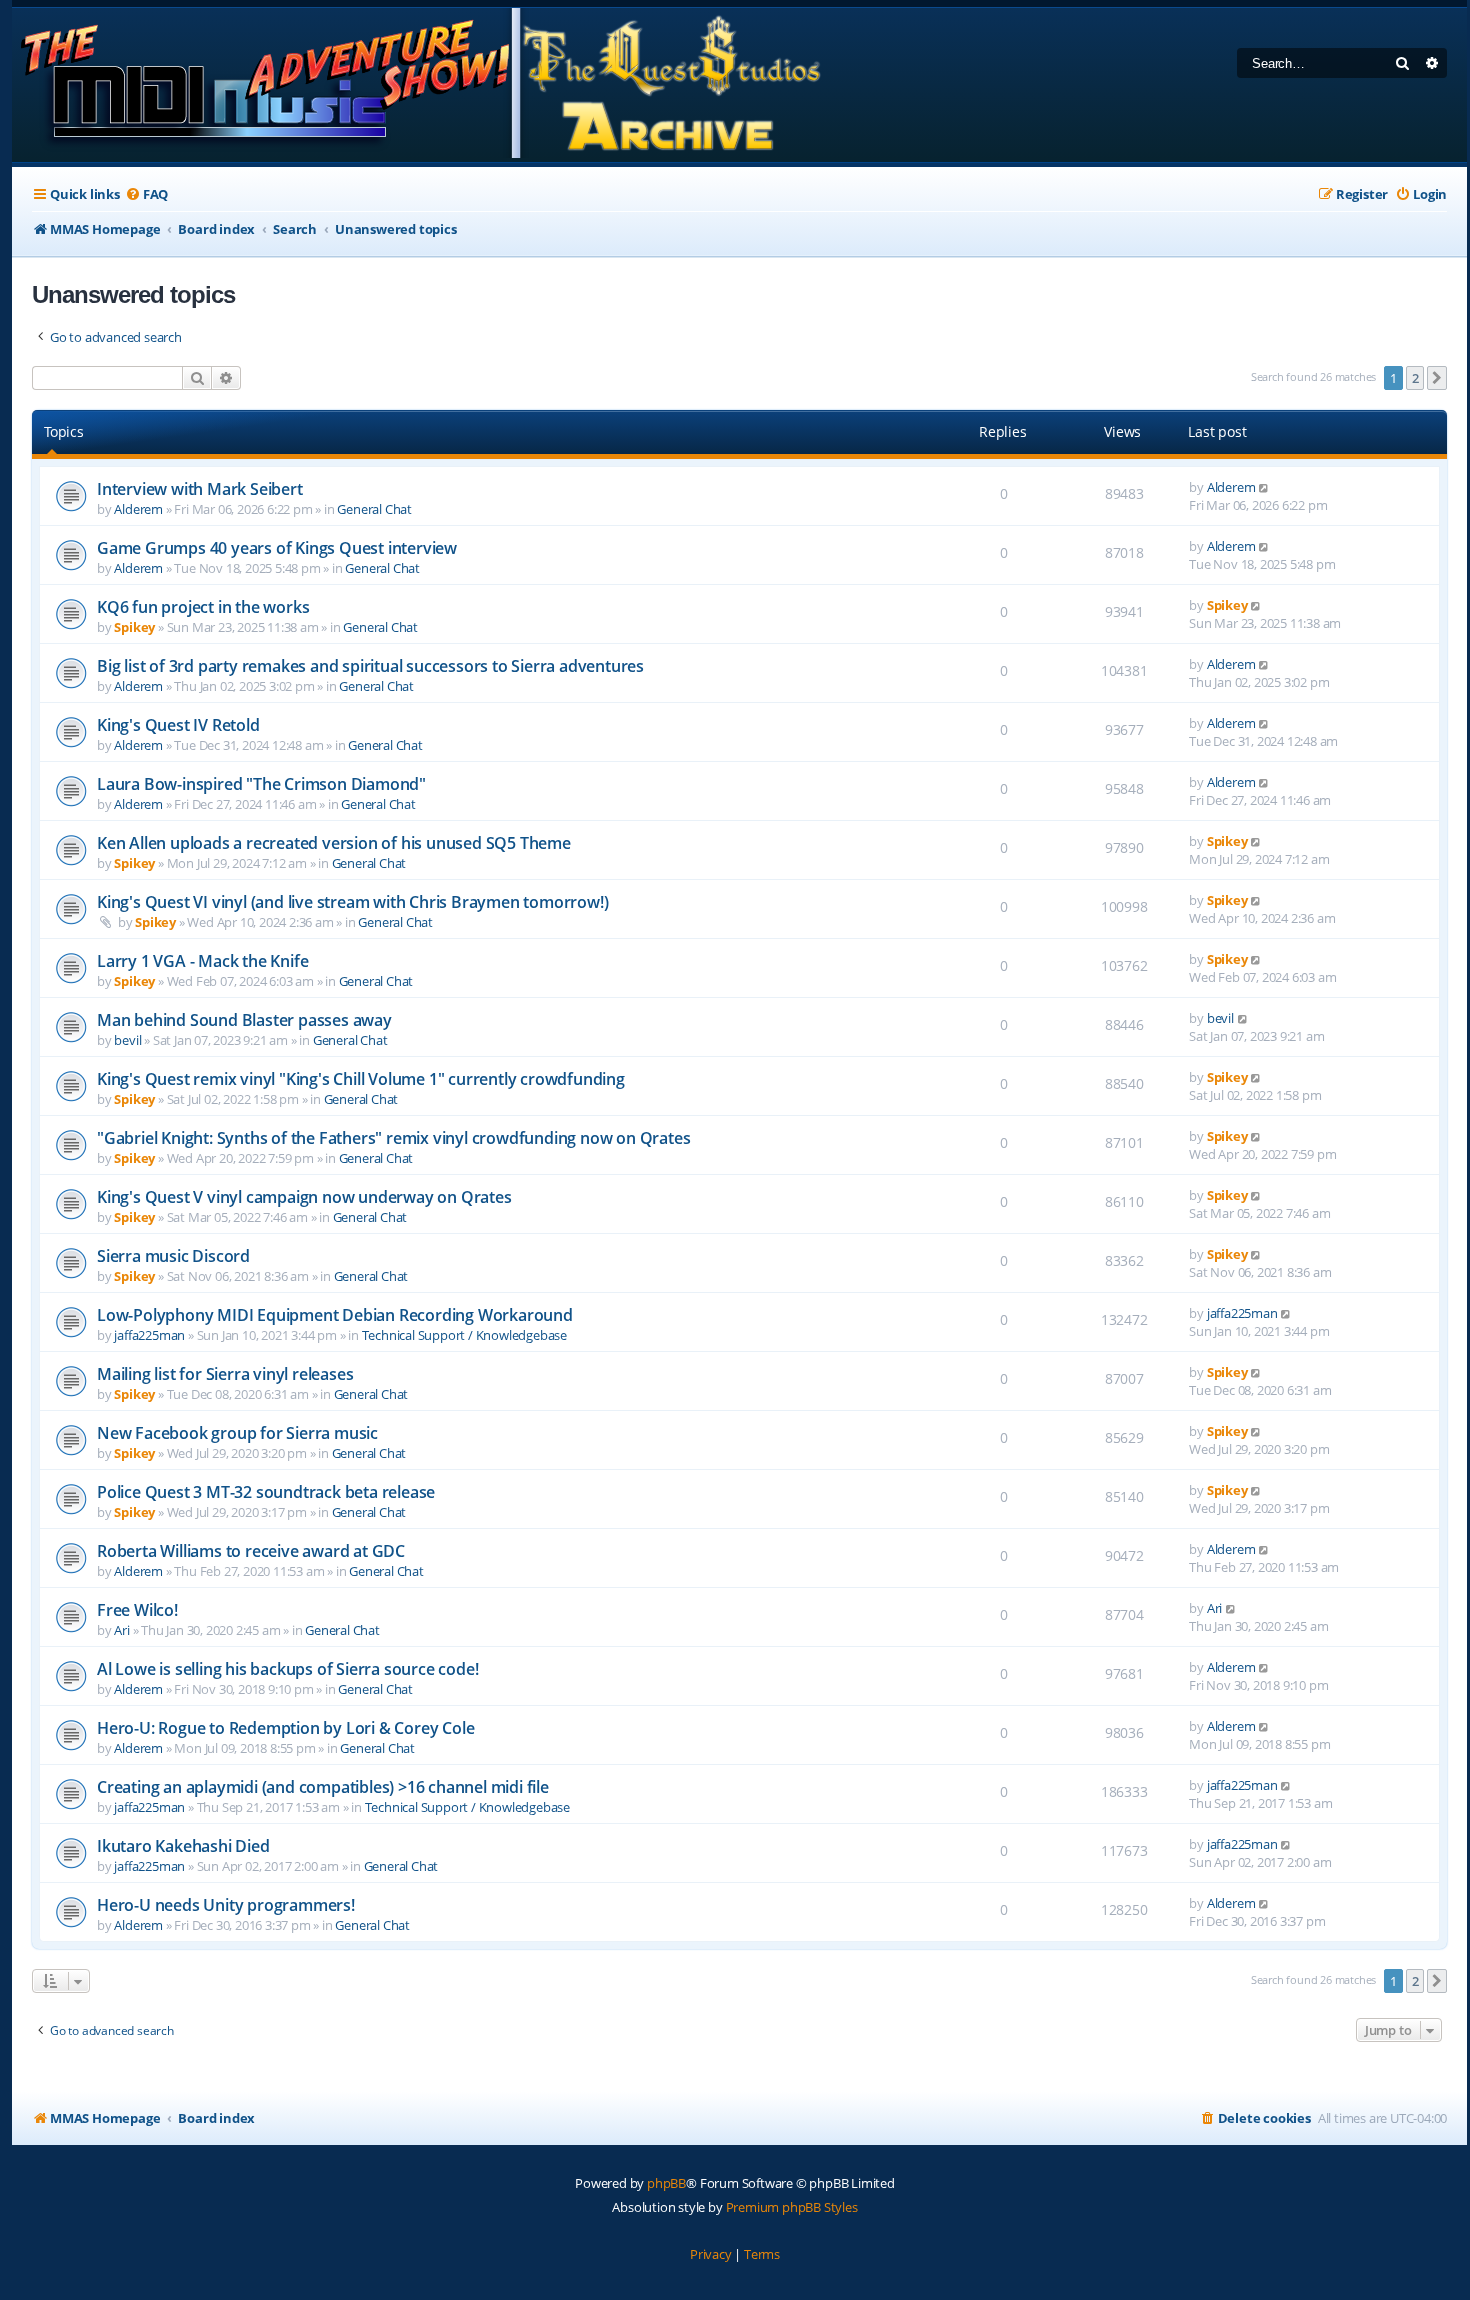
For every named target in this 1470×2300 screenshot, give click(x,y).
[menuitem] (146, 194)
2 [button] (1415, 378)
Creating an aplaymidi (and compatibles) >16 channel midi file (323, 1787)
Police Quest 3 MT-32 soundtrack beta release (266, 1492)
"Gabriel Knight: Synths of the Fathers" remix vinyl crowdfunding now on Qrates (393, 1138)
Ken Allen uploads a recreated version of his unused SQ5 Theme (334, 843)
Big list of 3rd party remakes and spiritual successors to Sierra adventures (370, 666)
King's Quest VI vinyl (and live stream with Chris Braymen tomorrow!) (352, 902)
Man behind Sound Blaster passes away (244, 1020)
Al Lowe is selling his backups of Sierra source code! (287, 1669)
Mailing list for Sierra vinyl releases (225, 1374)
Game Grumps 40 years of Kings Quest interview (277, 548)
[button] (1437, 378)
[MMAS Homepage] (419, 85)
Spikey (134, 627)
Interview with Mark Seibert (200, 489)
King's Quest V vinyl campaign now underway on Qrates (304, 1197)
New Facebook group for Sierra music (237, 1433)
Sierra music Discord (173, 1256)
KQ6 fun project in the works (203, 607)
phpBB (666, 2183)
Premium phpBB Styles (792, 2207)
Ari (121, 1630)
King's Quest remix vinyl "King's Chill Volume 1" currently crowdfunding (361, 1079)
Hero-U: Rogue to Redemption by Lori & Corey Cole (285, 1728)
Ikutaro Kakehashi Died (183, 1846)
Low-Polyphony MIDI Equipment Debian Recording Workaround (335, 1315)
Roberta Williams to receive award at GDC (251, 1551)
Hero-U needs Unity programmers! (226, 1905)
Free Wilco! (137, 1610)
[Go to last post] (1264, 487)
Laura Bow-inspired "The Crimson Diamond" (261, 784)
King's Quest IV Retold (178, 725)
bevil (127, 1040)
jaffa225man (149, 1335)
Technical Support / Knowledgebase (464, 1335)
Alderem (138, 509)
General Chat (374, 509)
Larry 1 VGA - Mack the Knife (202, 961)
